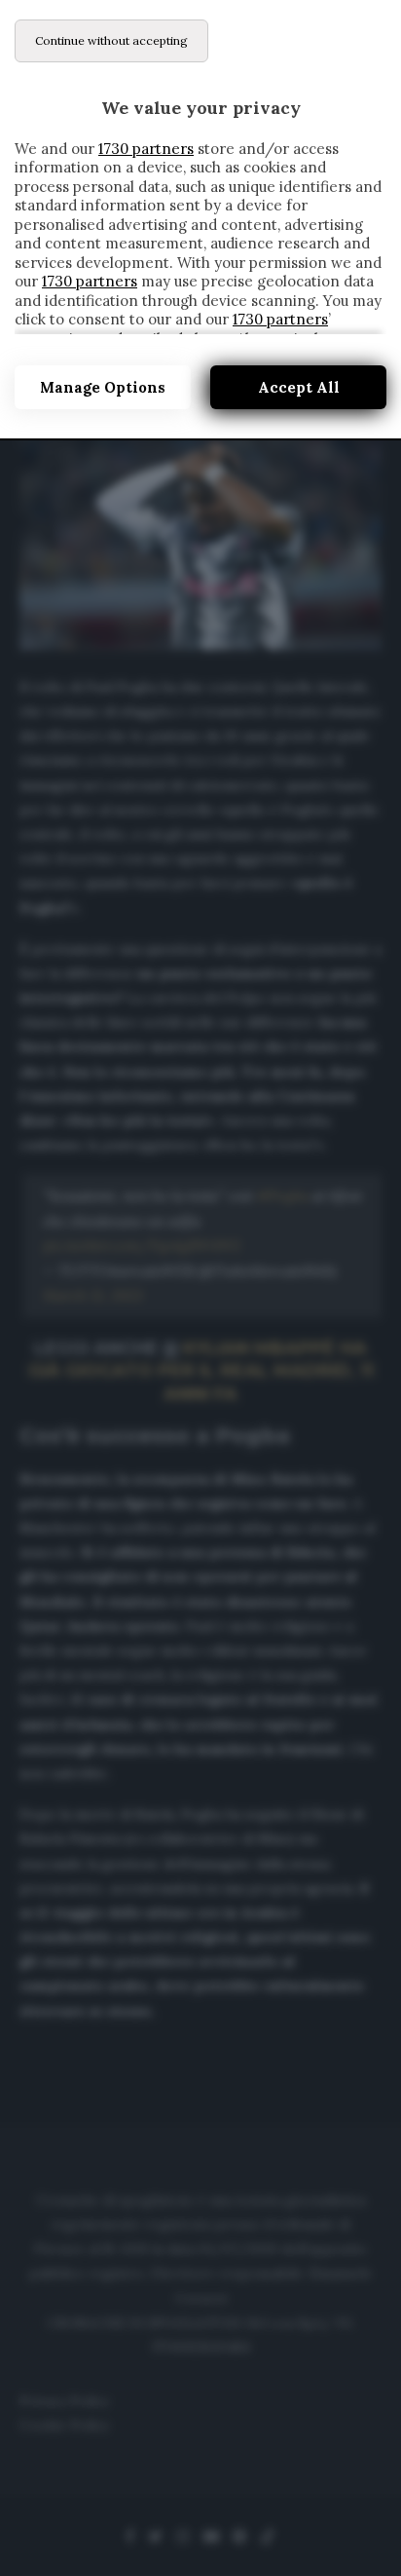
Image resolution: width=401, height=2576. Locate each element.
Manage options (103, 387)
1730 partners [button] (146, 149)
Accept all (299, 387)
